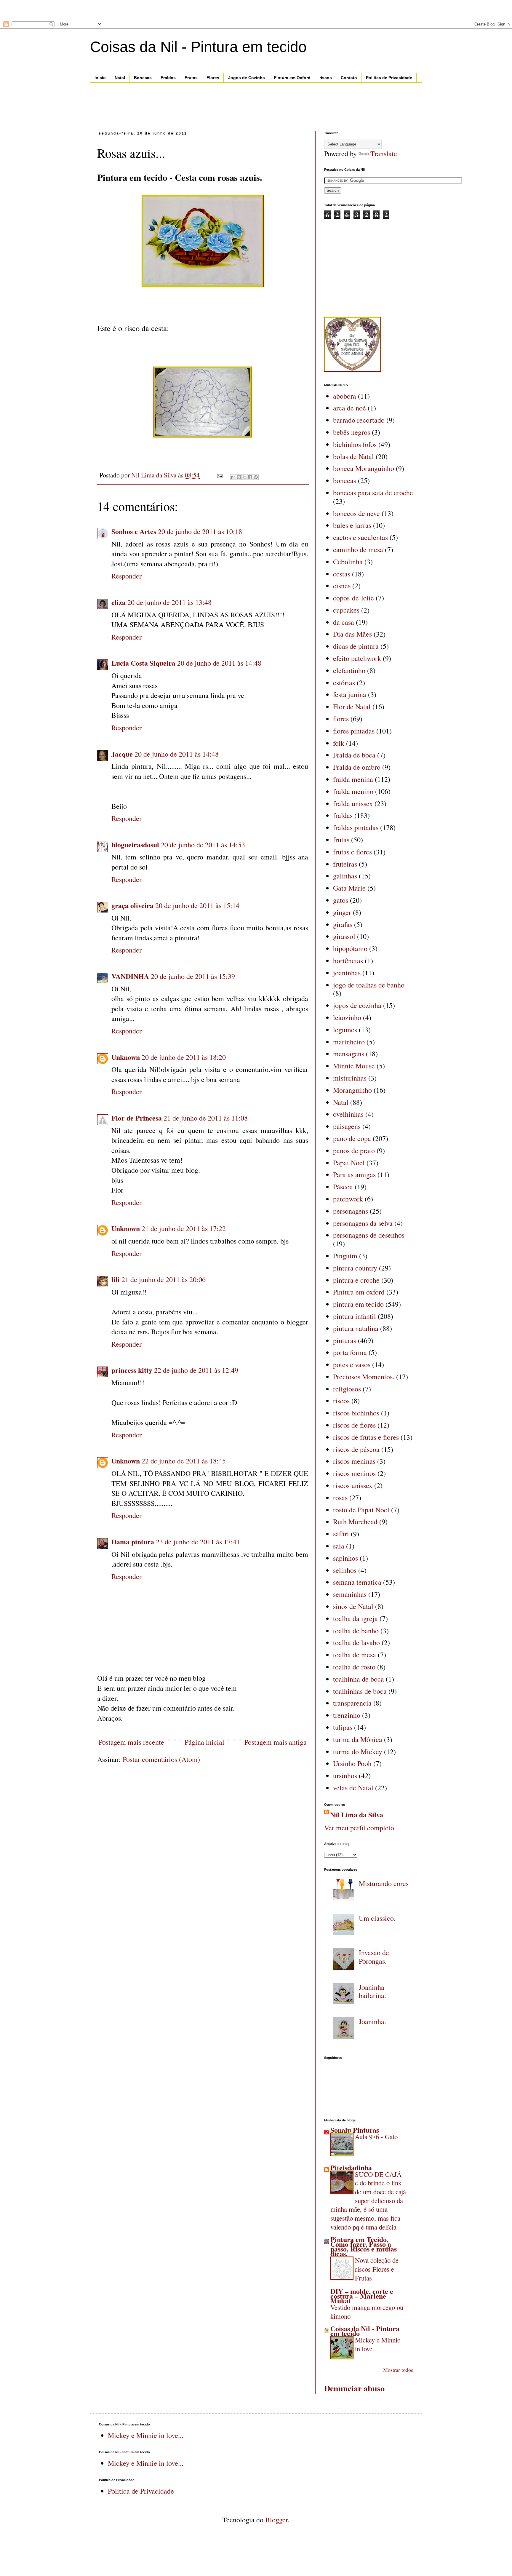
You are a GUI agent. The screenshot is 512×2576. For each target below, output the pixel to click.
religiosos (347, 1389)
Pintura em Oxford (292, 78)
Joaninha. (372, 2022)
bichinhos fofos (355, 444)
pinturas (345, 1340)
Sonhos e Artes (134, 531)
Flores (213, 78)
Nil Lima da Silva (357, 1815)
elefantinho (349, 670)
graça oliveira (132, 905)
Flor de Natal (352, 707)
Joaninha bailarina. (372, 1991)
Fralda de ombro (357, 767)
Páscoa (343, 1187)
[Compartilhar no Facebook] (250, 477)
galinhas (345, 876)
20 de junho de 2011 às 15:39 (193, 976)
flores (341, 719)
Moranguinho (352, 1090)
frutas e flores (352, 852)
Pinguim (345, 1256)
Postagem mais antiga (276, 1742)
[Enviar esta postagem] (219, 475)
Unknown (126, 1057)
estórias (344, 683)
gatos (341, 900)
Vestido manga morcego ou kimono (367, 2312)
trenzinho (347, 1715)
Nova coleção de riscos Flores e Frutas (377, 2269)
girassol (344, 936)
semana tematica (357, 1582)
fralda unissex (353, 803)
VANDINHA (130, 976)
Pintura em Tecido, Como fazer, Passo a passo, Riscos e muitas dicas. (364, 2246)
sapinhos (345, 1558)
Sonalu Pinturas (355, 2130)
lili (116, 1279)
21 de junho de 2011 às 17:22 (184, 1228)
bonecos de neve (356, 513)
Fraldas (168, 78)
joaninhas (347, 973)
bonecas (345, 480)
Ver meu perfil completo (359, 1828)
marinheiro (349, 1042)
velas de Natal (353, 1788)
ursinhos (345, 1776)
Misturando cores (384, 1883)
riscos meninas (354, 1461)
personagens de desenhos (369, 1235)
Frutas (191, 78)
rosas (340, 1498)
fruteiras (345, 864)
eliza (119, 602)
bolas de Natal (353, 456)
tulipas (343, 1727)
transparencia (352, 1703)
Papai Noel (349, 1163)
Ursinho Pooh (352, 1763)
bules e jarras (352, 525)
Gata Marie (349, 888)
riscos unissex (353, 1485)
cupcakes (346, 610)
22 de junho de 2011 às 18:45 (184, 1461)
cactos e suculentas (360, 537)
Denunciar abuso (354, 2388)
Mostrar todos (398, 2370)
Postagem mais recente (131, 1742)
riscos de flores (354, 1425)
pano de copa (352, 1138)
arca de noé (349, 408)
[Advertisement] (69, 9)
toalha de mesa (355, 1655)
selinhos (345, 1570)
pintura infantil (355, 1316)
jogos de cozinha (357, 1005)
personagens (351, 1211)
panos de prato (354, 1150)
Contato (349, 78)
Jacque (122, 754)
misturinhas (350, 1078)
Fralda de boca (354, 755)
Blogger (276, 2520)
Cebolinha (348, 562)
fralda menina (353, 779)
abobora (345, 396)
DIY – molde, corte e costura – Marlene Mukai (362, 2296)
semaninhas (350, 1594)
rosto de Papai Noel (361, 1510)
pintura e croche (356, 1280)
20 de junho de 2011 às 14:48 (219, 663)
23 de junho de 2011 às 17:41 (198, 1542)
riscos (326, 78)
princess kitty (132, 1370)
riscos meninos (354, 1473)
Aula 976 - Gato (376, 2136)
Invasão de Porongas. (374, 1957)
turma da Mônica (358, 1739)
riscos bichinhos (356, 1413)
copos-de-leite (353, 598)
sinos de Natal (353, 1606)
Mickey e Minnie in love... (378, 2344)
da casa (344, 622)
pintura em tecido (358, 1304)
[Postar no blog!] (239, 477)
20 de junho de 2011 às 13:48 (169, 602)
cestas (342, 574)
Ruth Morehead (355, 1522)
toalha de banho (356, 1631)
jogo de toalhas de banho (369, 985)
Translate (384, 154)
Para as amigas (354, 1174)
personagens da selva (363, 1223)
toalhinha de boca (359, 1679)
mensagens (349, 1054)
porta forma (350, 1352)
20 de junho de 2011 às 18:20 (184, 1057)
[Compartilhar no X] (244, 477)
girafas (343, 924)
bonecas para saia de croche (373, 493)
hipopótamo (350, 948)
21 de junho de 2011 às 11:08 (206, 1118)
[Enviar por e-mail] (233, 477)
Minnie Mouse (354, 1066)
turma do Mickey (358, 1752)
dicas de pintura (356, 646)
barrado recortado (359, 420)
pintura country (355, 1268)
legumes (345, 1030)
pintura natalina (356, 1328)
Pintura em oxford (359, 1292)
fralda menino (353, 791)
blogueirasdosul (135, 844)
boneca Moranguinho (364, 468)
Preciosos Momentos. (364, 1377)
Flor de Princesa (137, 1118)
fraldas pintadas (356, 827)
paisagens (347, 1126)
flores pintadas (354, 731)
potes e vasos (352, 1364)
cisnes (342, 586)
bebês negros (352, 432)
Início (100, 78)
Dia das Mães (352, 634)
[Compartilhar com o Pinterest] (256, 477)
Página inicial (204, 1742)
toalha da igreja (355, 1618)
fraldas (343, 815)
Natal (120, 78)
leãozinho (347, 1017)
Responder (127, 576)
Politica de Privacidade (389, 78)
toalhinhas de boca (360, 1691)
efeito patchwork (357, 658)
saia (339, 1546)
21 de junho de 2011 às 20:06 (164, 1279)
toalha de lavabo (356, 1642)
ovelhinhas (348, 1114)
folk (339, 743)
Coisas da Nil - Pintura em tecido (198, 47)
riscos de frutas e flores (366, 1437)
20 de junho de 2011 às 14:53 (203, 845)
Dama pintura (133, 1542)
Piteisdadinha (351, 2167)
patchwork (348, 1199)
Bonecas (143, 78)
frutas (341, 840)
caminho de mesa (358, 549)
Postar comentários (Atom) (161, 1759)
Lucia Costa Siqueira (143, 663)
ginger (342, 912)
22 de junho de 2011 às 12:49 (196, 1370)
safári (341, 1534)
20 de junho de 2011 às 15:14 (197, 905)
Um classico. (377, 1918)
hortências (348, 961)
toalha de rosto (354, 1667)
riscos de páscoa (356, 1449)
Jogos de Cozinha (247, 78)
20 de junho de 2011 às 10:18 (200, 531)
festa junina (350, 694)
